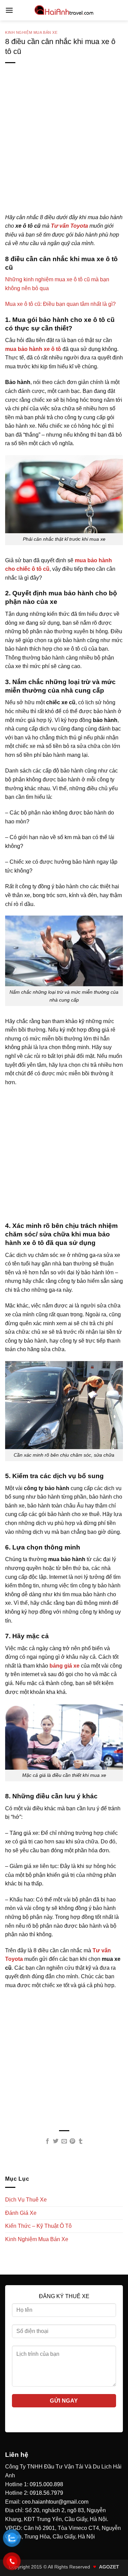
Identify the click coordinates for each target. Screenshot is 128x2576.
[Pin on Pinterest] (72, 2141)
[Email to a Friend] (64, 2141)
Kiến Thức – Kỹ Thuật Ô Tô (38, 2226)
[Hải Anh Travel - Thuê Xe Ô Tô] (64, 10)
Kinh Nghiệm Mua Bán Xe (31, 32)
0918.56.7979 (46, 2493)
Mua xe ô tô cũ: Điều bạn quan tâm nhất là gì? (60, 304)
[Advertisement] (64, 149)
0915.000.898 (46, 2484)
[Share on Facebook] (47, 2141)
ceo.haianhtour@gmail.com (55, 2502)
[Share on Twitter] (56, 2141)
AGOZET (109, 2567)
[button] (9, 10)
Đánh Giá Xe (21, 2213)
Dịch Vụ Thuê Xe (26, 2200)
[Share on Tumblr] (81, 2141)
